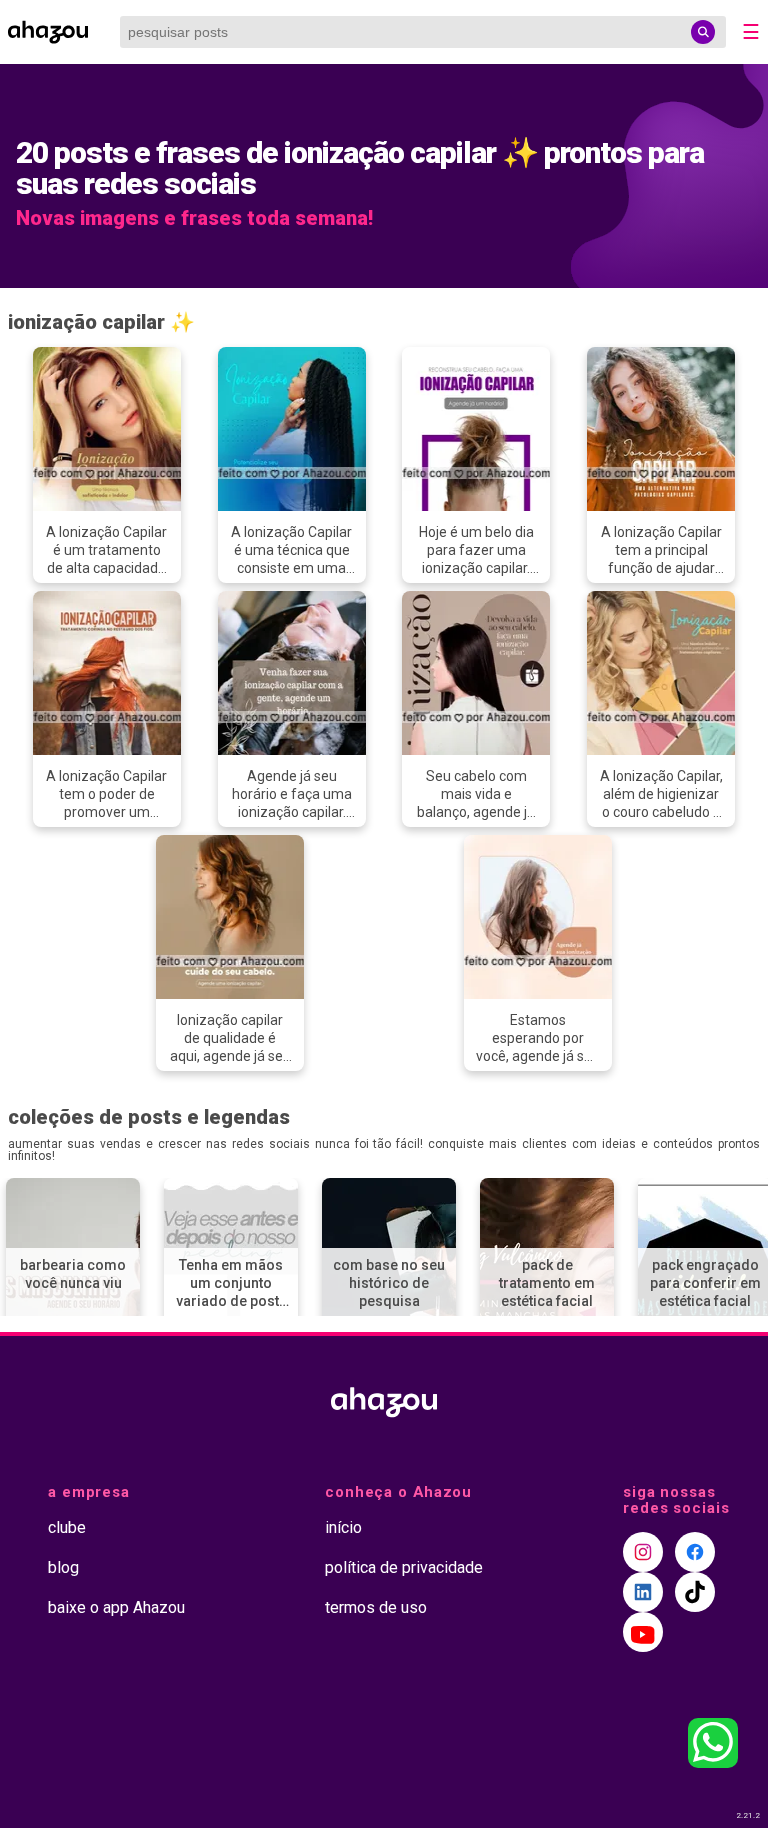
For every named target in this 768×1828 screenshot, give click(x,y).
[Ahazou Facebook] (695, 1552)
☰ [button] (751, 32)
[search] (703, 32)
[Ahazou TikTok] (695, 1592)
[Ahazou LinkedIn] (643, 1592)
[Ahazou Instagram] (643, 1552)
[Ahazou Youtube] (643, 1632)
